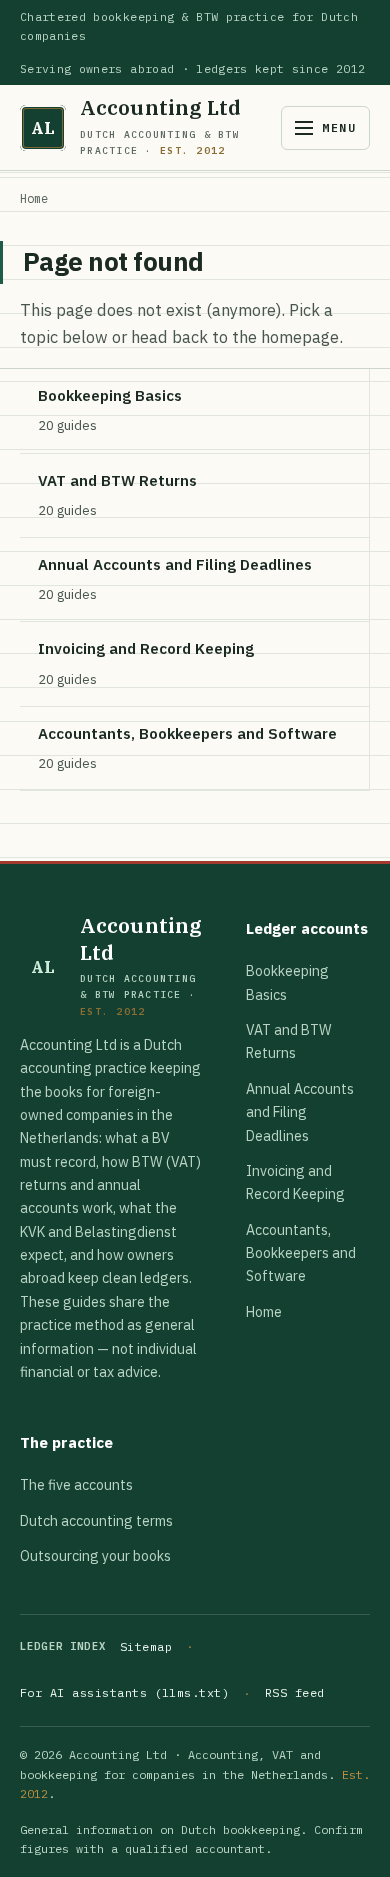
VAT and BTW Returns (289, 1041)
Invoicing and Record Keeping (295, 1182)
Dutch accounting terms (96, 1521)
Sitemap (146, 1646)
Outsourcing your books (95, 1556)
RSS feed (295, 1692)
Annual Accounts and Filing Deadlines (300, 1112)
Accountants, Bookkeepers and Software (301, 1253)
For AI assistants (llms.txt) (124, 1692)
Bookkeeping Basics (287, 982)
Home (34, 198)
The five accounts (76, 1485)
